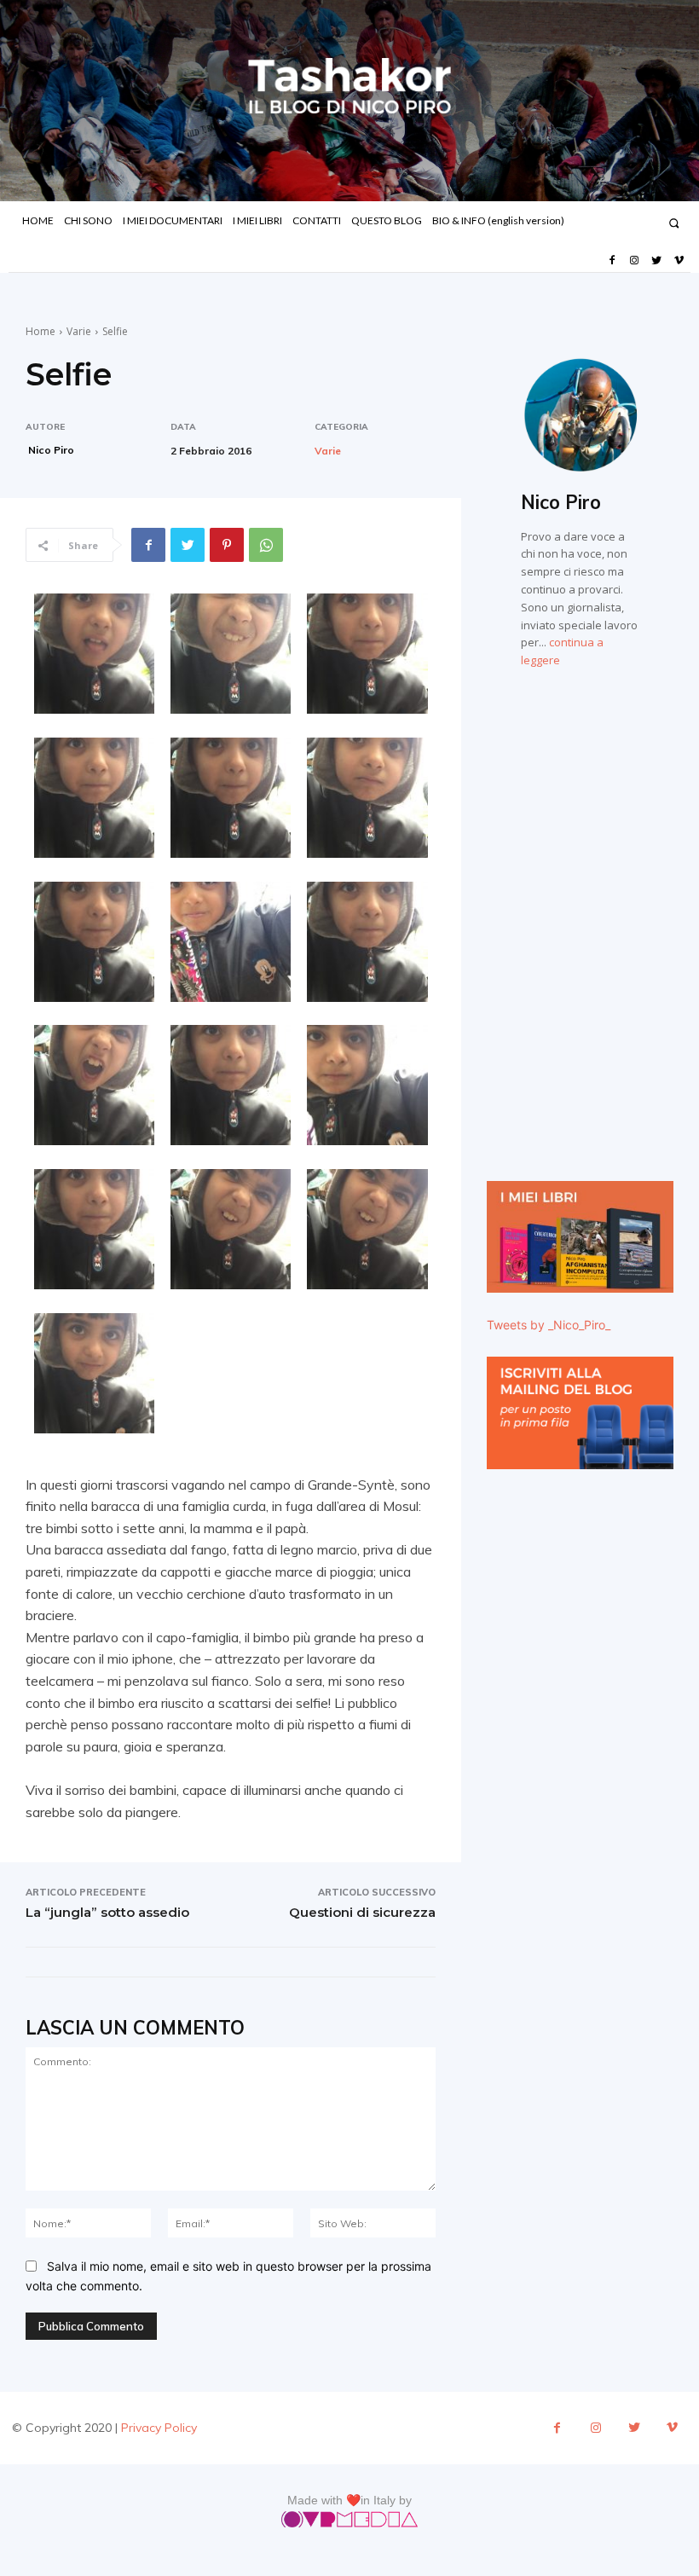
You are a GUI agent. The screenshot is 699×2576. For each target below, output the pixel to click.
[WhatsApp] (266, 545)
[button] (674, 223)
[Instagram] (634, 261)
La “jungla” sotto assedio (107, 1912)
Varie (79, 331)
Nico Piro (51, 450)
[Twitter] (656, 261)
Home (40, 331)
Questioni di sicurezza (362, 1912)
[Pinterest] (227, 545)
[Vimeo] (679, 261)
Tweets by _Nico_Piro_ (549, 1325)
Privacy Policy (159, 2428)
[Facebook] (611, 261)
